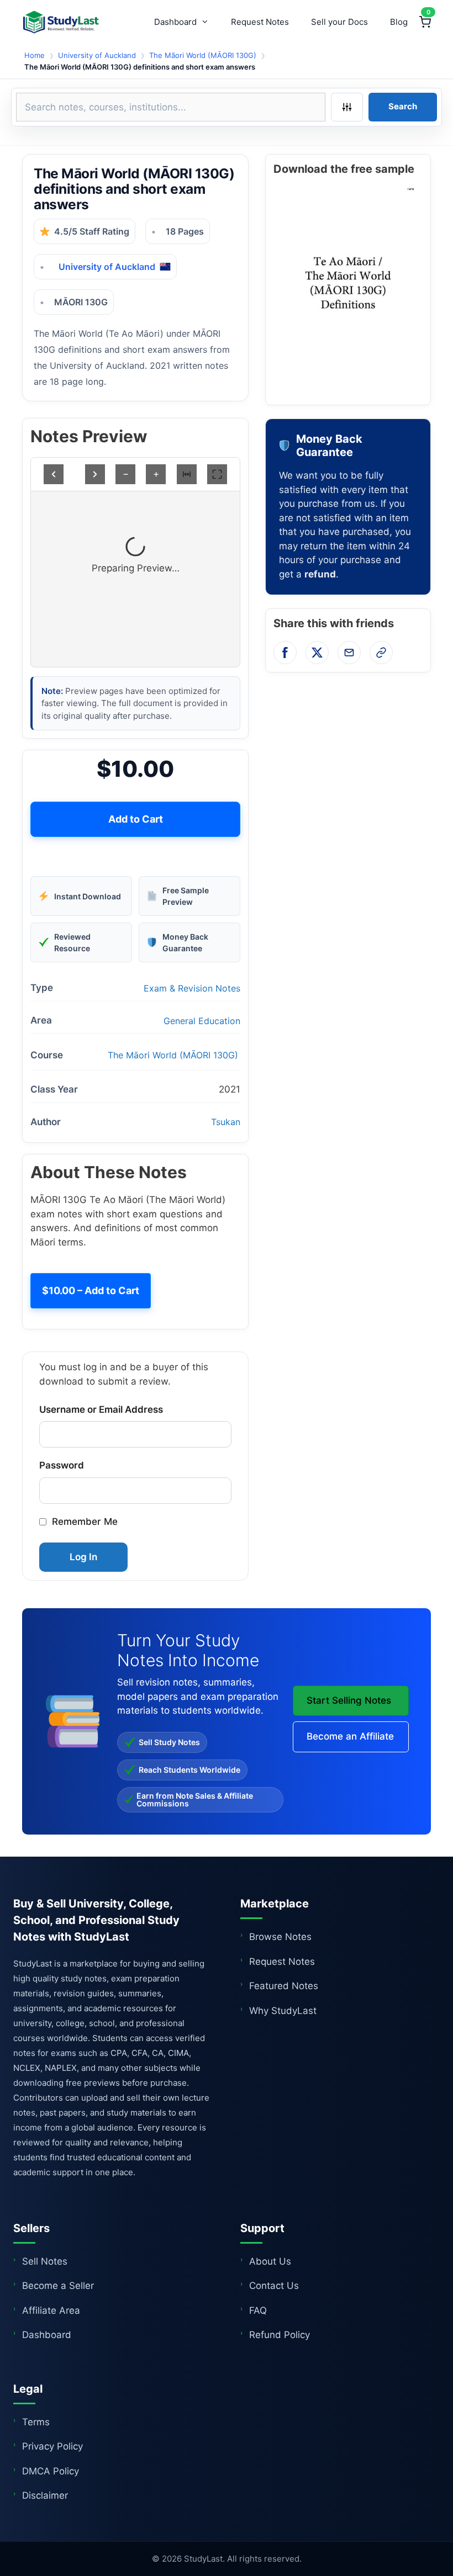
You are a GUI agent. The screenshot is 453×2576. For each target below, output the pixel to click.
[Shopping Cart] (425, 22)
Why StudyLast (283, 2011)
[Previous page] (54, 474)
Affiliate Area (51, 2310)
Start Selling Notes (349, 1700)
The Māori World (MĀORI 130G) (203, 55)
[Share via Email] (349, 653)
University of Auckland (97, 55)
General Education (202, 1021)
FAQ (258, 2310)
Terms (36, 2422)
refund (320, 574)
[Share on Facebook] (285, 653)
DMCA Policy (51, 2471)
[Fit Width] (187, 474)
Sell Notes (45, 2261)
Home (35, 55)
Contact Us (274, 2286)
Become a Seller (58, 2286)
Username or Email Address (101, 1409)
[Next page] (95, 474)
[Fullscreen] (217, 474)
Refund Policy (280, 2335)
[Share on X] (317, 653)
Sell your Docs (339, 22)
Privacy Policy (52, 2446)
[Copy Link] (381, 653)
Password (62, 1465)
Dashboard (175, 22)
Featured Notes (284, 1986)
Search (403, 106)
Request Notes (260, 22)
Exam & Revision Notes (192, 988)
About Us (270, 2261)
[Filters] (347, 107)
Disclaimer (45, 2495)
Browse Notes (280, 1937)
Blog (399, 22)
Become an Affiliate (350, 1736)
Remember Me (85, 1522)
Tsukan (226, 1122)
